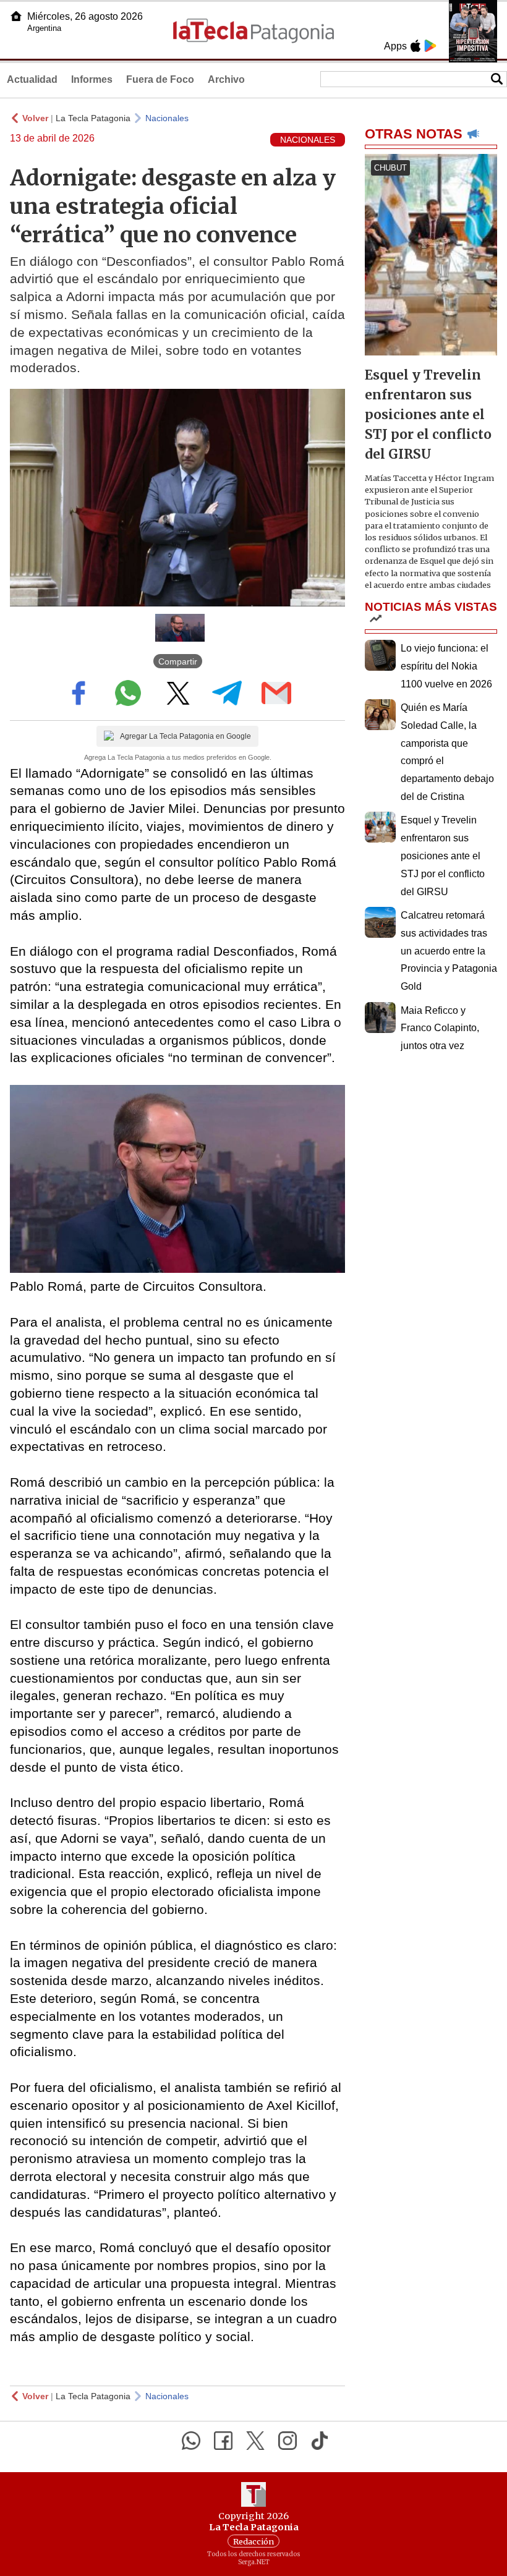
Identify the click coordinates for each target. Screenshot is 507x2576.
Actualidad (32, 79)
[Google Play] (430, 46)
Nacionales (167, 118)
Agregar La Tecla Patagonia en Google (185, 736)
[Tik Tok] (320, 2441)
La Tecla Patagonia (93, 118)
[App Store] (415, 46)
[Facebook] (223, 2441)
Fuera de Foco (160, 79)
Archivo (226, 79)
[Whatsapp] (191, 2441)
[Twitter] (255, 2441)
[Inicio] (16, 16)
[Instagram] (288, 2441)
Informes (92, 79)
